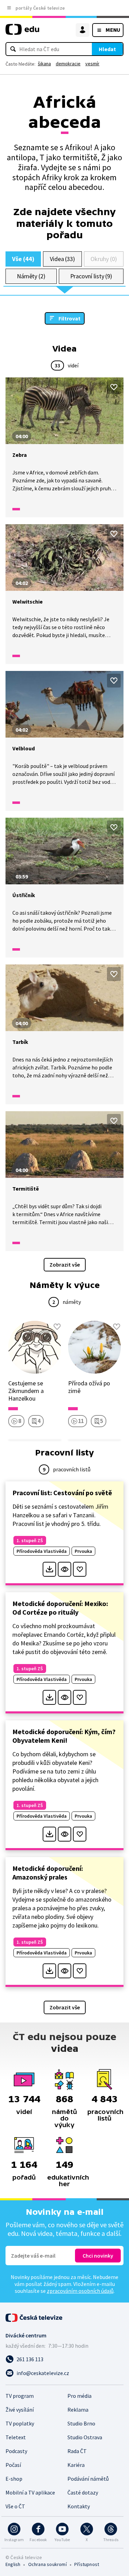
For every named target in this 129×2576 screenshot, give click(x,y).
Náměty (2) (31, 276)
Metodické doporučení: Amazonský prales (48, 1873)
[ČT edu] (22, 32)
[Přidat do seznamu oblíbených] (114, 387)
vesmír (92, 64)
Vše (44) (23, 259)
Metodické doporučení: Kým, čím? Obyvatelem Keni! (64, 1736)
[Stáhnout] (49, 1569)
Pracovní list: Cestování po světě (62, 1493)
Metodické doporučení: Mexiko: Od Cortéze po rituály (60, 1608)
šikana (44, 64)
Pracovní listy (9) (91, 276)
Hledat (107, 49)
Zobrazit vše (65, 1265)
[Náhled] (64, 1569)
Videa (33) (62, 259)
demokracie (68, 64)
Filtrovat (69, 318)
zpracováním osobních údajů (80, 2291)
